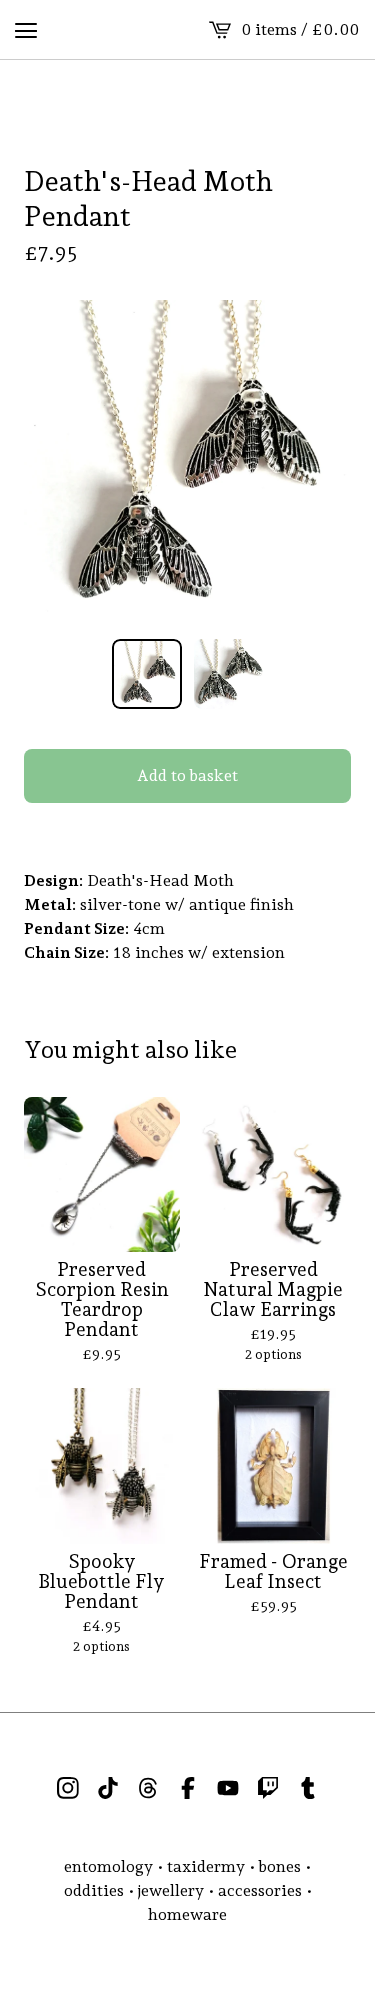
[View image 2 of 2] (229, 674)
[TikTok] (108, 1788)
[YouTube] (228, 1788)
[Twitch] (268, 1788)
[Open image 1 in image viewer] (187, 463)
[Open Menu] (26, 30)
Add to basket (187, 775)
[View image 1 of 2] (147, 674)
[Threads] (148, 1788)
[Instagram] (68, 1788)
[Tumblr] (308, 1788)
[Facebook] (188, 1788)
